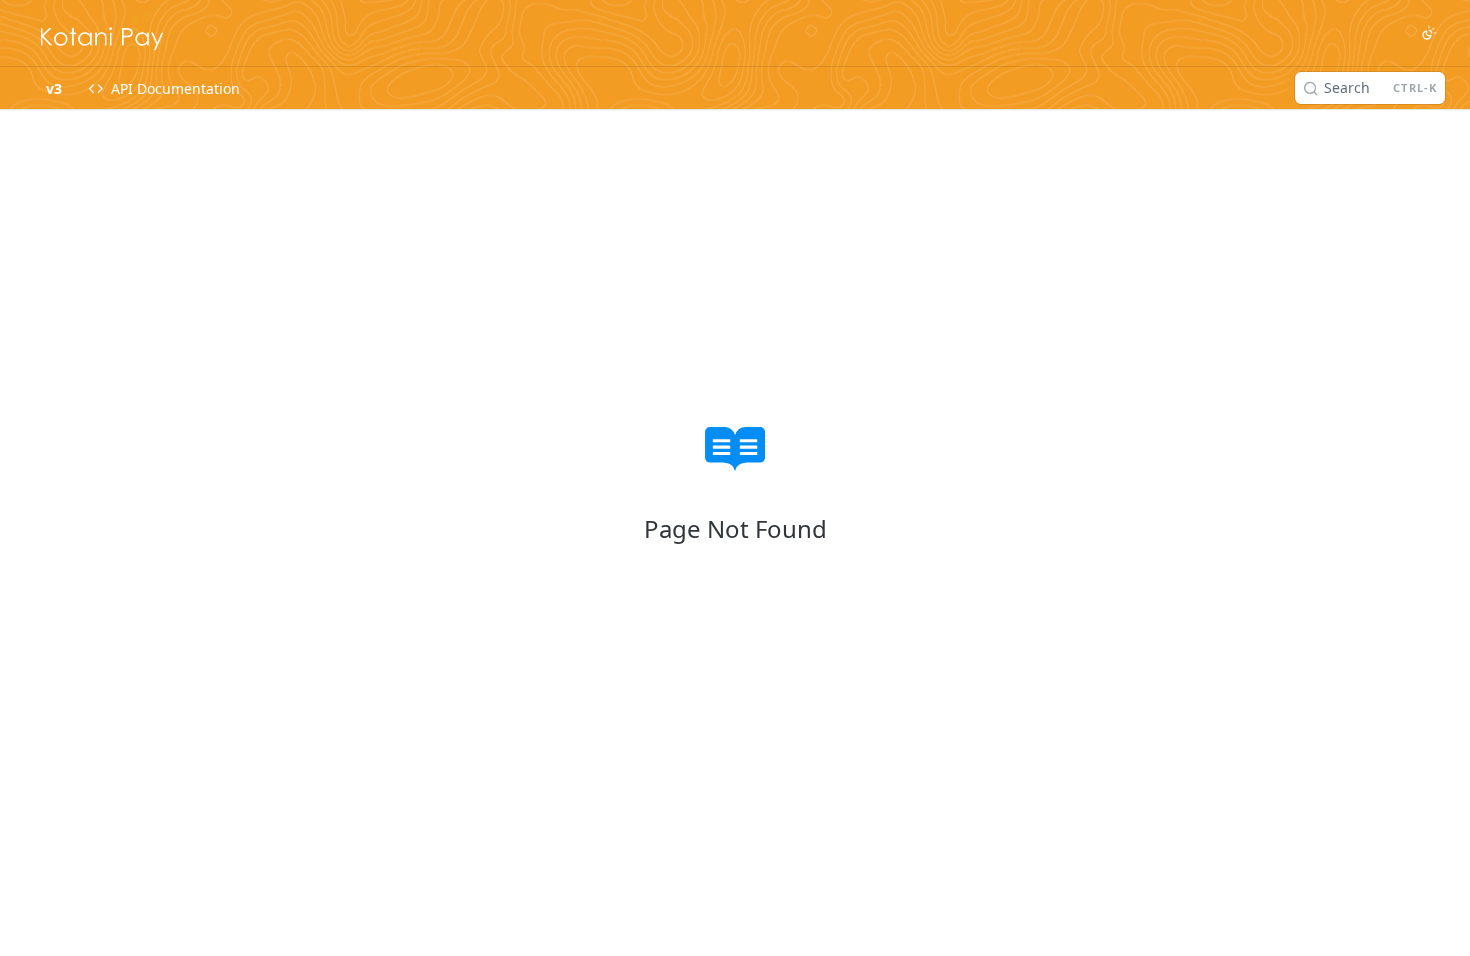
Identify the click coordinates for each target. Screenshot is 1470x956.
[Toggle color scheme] (1429, 33)
